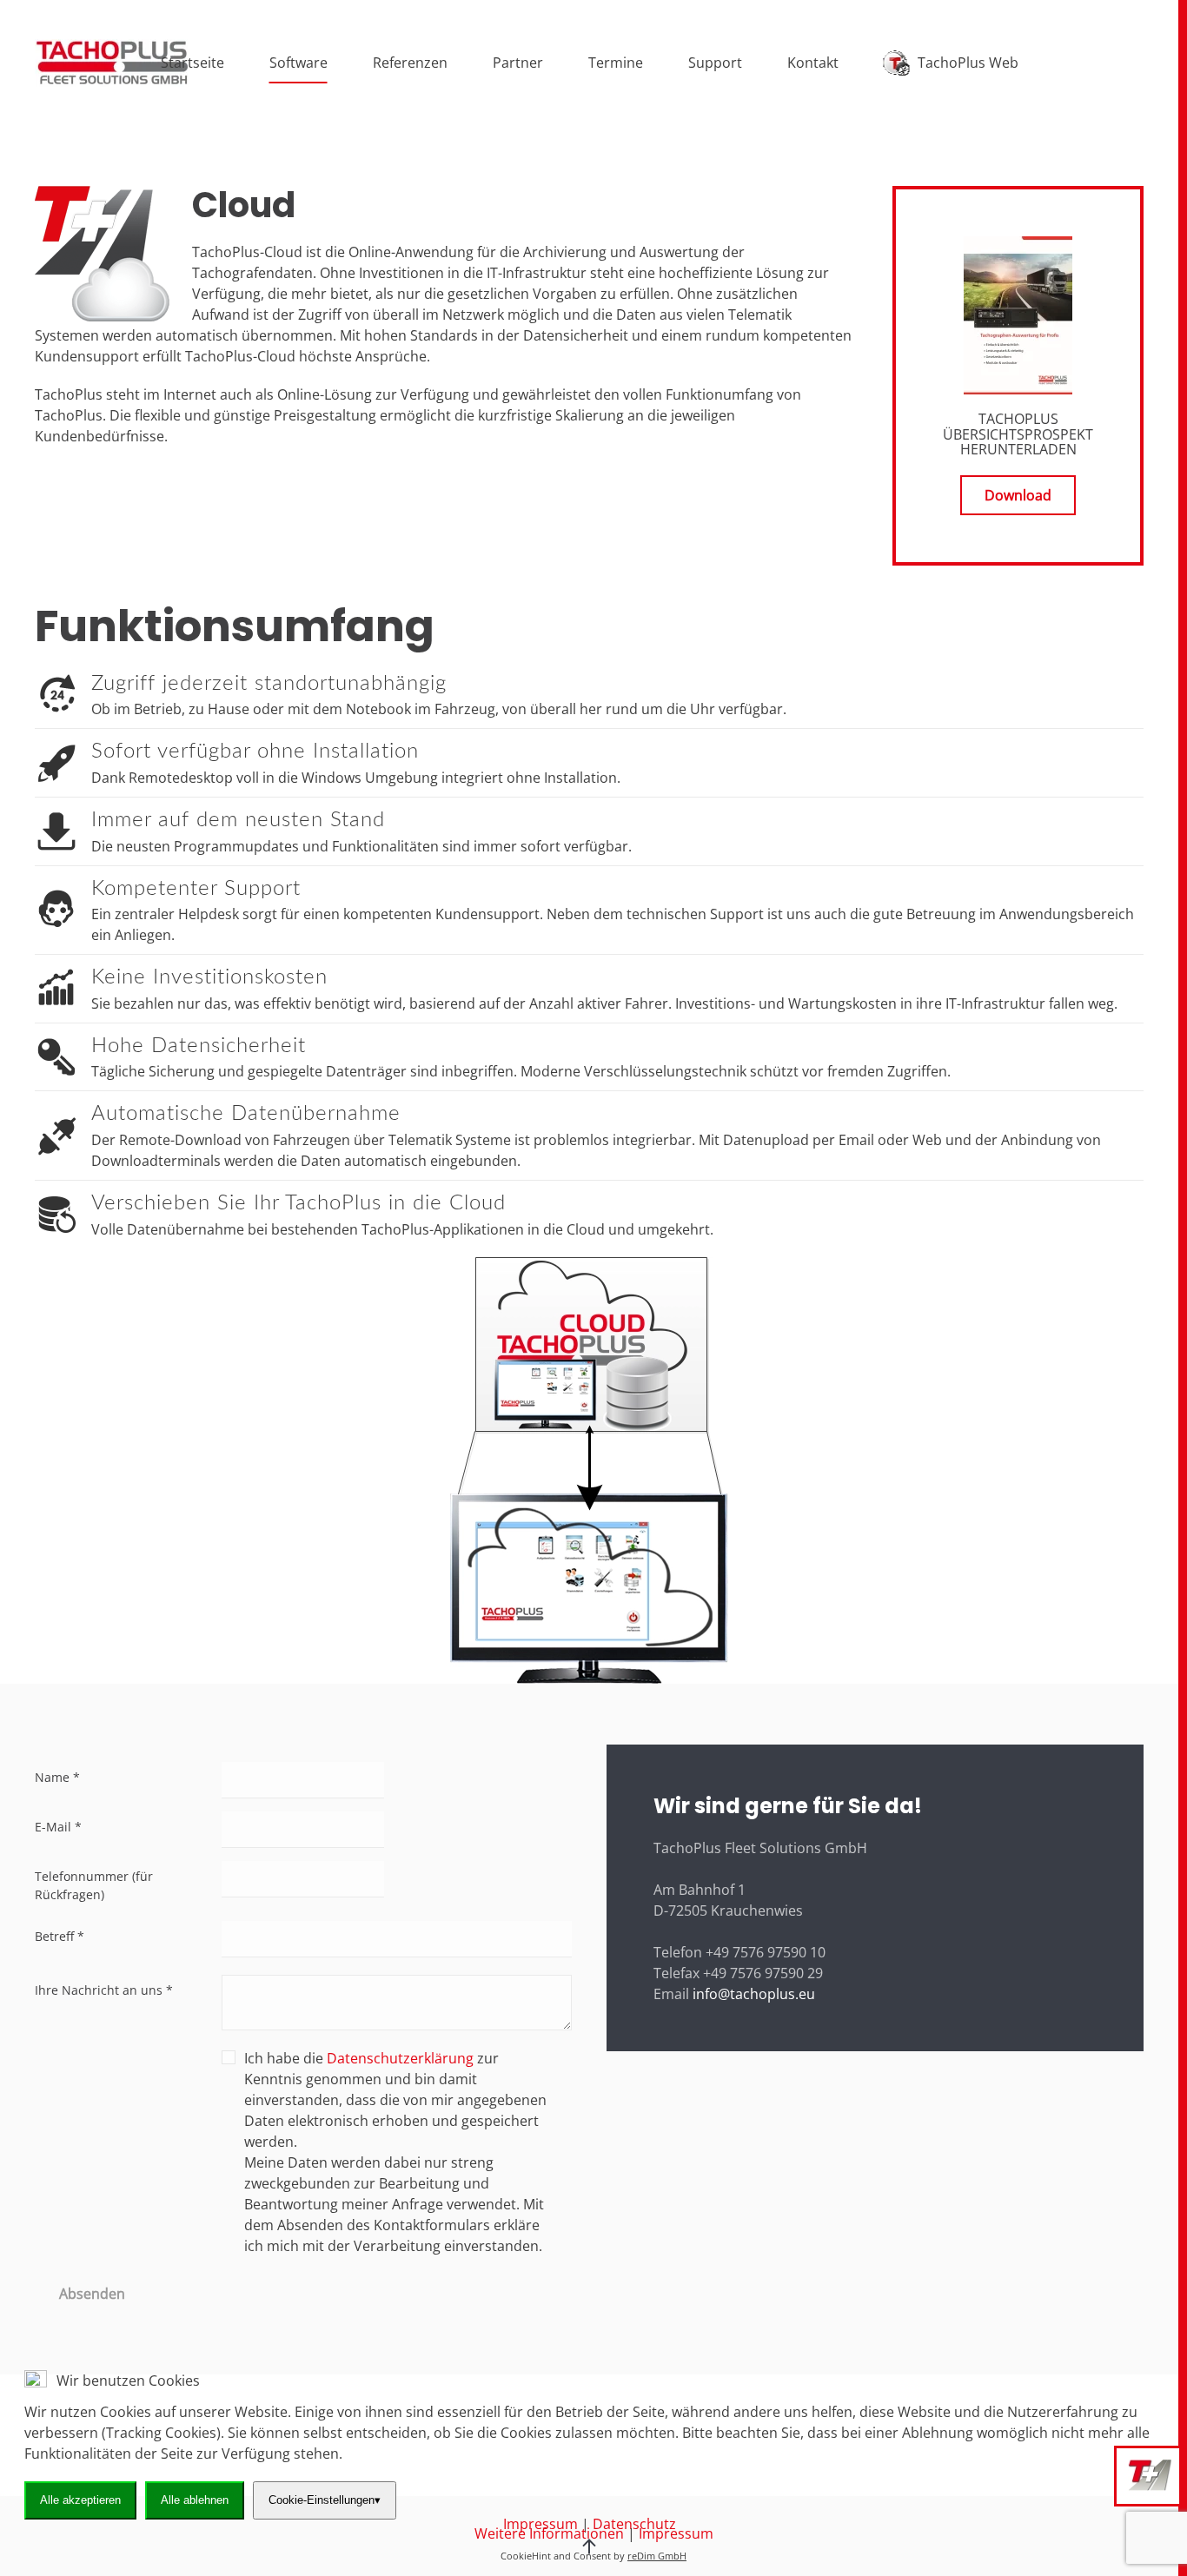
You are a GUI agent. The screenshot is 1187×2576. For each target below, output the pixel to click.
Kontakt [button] (813, 63)
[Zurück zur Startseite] (112, 63)
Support (715, 63)
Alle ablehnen (195, 2500)
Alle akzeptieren (80, 2500)
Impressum (676, 2533)
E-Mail (58, 1827)
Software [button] (298, 63)
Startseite (192, 63)
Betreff (60, 1936)
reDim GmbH (657, 2556)
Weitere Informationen (549, 2533)
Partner (518, 63)
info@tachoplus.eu (754, 1994)
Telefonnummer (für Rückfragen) (94, 1885)
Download (1018, 495)
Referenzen (410, 63)
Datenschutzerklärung (400, 2058)
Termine (616, 63)
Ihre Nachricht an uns (104, 1990)
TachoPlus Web (968, 63)
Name (57, 1777)
